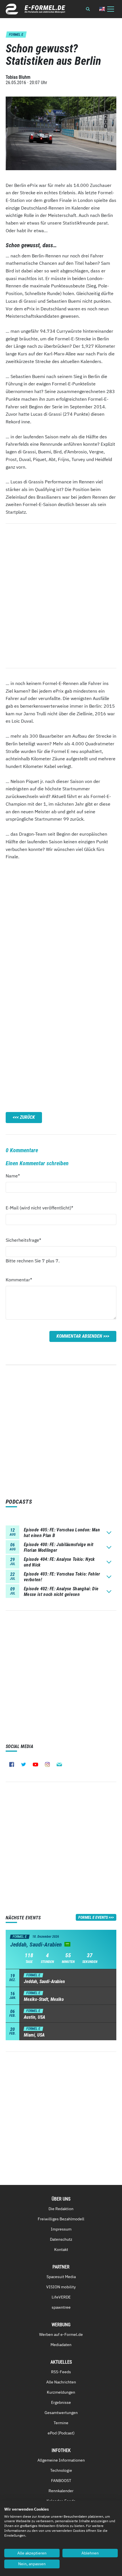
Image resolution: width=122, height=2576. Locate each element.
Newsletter (59, 1764)
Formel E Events (93, 1917)
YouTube (35, 1764)
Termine (61, 2423)
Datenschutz (61, 2239)
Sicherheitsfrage (23, 1240)
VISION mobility (61, 2287)
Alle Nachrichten (61, 2382)
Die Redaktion (61, 2209)
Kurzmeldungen (61, 2392)
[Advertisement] (61, 926)
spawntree (61, 2307)
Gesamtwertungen (61, 2413)
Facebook (12, 1764)
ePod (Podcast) (61, 2433)
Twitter (24, 1764)
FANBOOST (61, 2481)
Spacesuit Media (61, 2277)
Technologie (61, 2470)
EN (102, 9)
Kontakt (61, 2250)
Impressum (61, 2229)
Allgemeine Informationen (61, 2460)
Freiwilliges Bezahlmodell (61, 2219)
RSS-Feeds (61, 2372)
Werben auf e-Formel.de (61, 2334)
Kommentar (19, 1280)
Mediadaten (61, 2345)
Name (16, 1176)
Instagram (47, 1764)
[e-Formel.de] (35, 9)
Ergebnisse (61, 2402)
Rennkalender (61, 2491)
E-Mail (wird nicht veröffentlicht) (39, 1208)
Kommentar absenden (79, 1336)
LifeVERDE (61, 2297)
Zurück (27, 1117)
